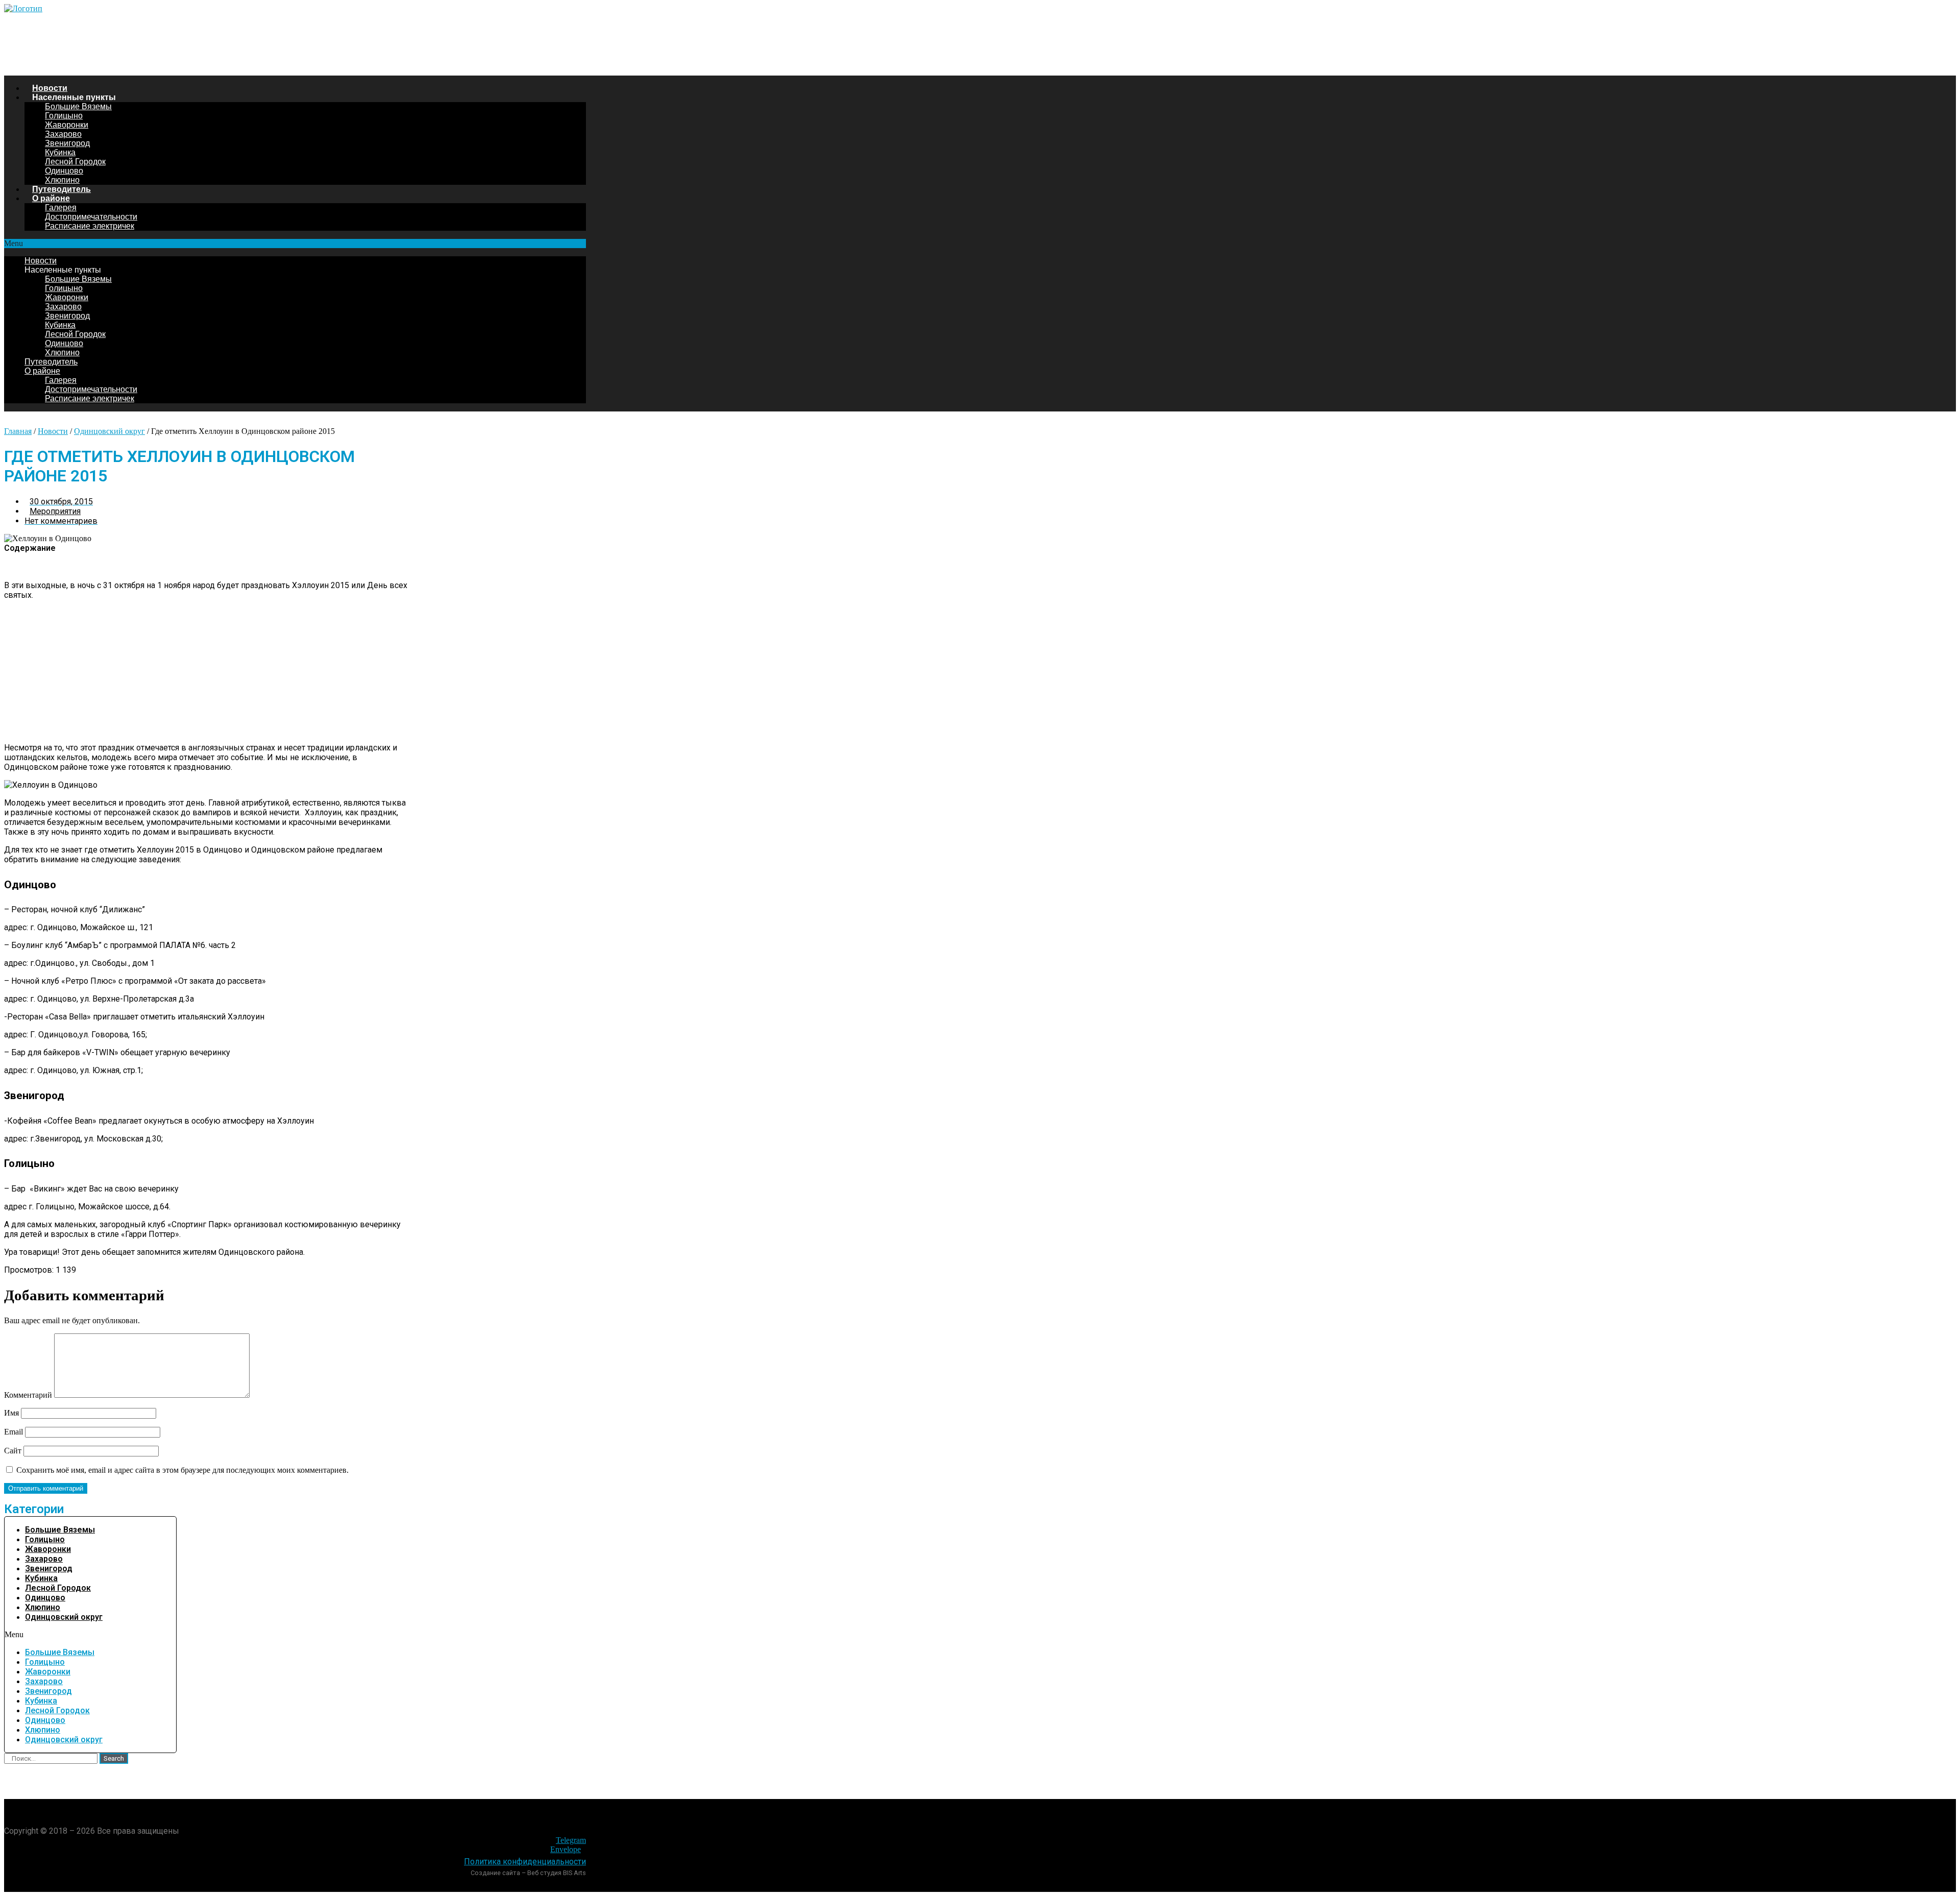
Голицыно (64, 116)
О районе (51, 198)
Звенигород (67, 143)
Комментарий (28, 1395)
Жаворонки (67, 125)
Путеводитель (62, 189)
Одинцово (64, 171)
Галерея (61, 208)
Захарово (63, 134)
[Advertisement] (208, 671)
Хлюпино (62, 180)
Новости (50, 88)
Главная (18, 431)
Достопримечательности (91, 217)
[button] (295, 244)
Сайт (13, 1451)
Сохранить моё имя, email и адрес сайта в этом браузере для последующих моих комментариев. (182, 1470)
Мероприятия (55, 511)
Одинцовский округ (109, 431)
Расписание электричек (90, 226)
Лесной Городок (75, 162)
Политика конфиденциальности (525, 1862)
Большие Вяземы (78, 106)
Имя (11, 1413)
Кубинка (60, 152)
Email (14, 1432)
